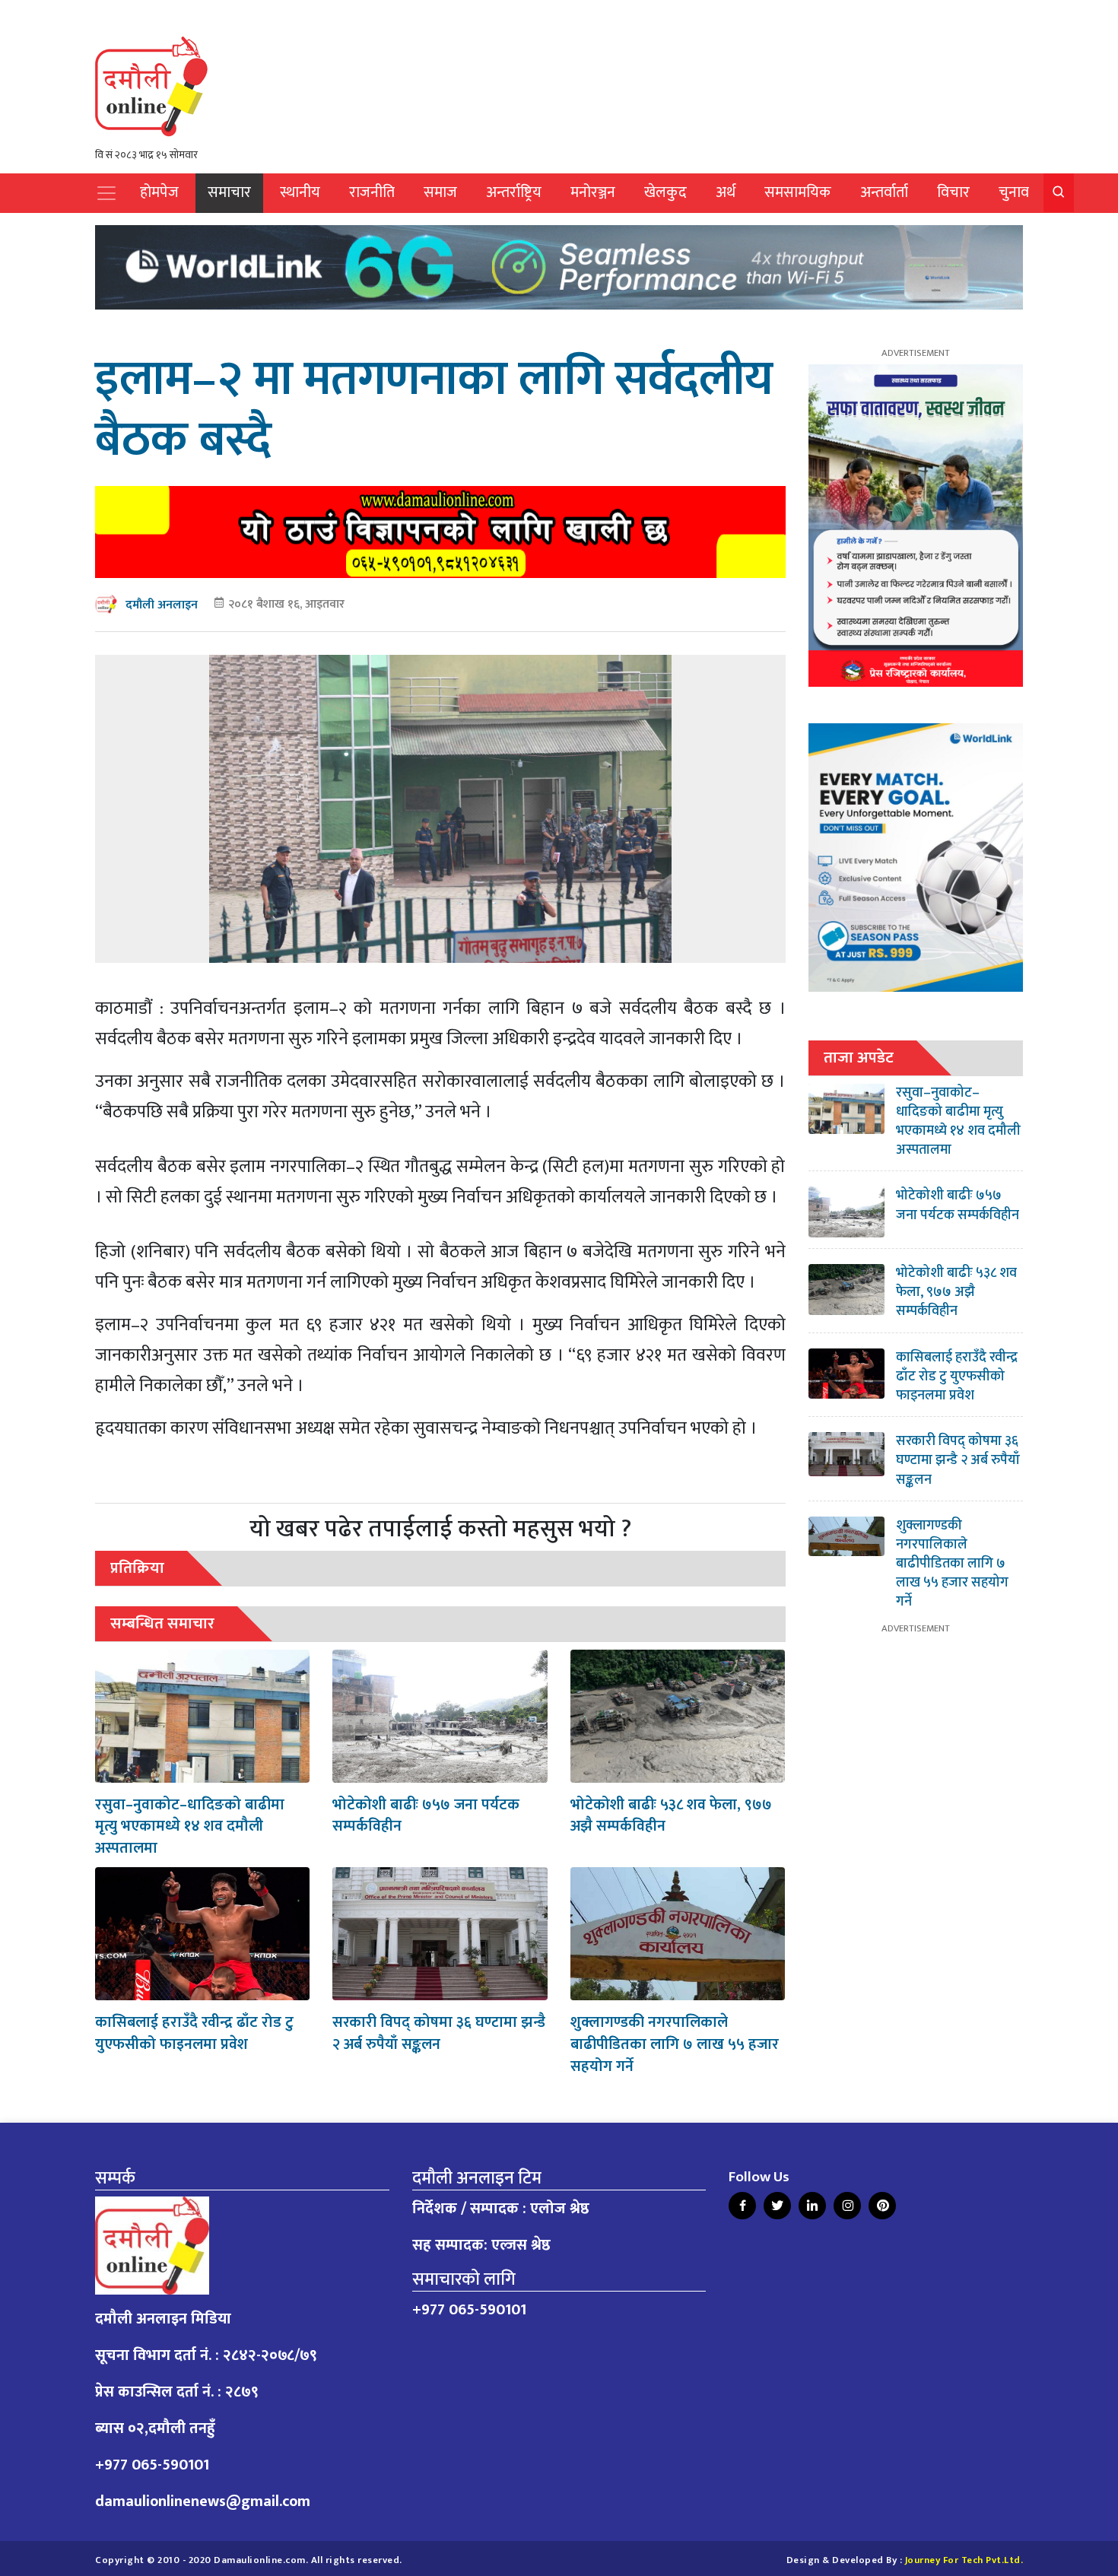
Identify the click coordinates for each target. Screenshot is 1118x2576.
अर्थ (726, 193)
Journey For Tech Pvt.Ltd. (964, 2560)
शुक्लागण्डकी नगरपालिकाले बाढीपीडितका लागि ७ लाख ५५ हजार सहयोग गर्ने (675, 2044)
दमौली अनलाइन (162, 605)
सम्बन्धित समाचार (162, 1623)
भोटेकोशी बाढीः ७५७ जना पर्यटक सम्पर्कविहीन (426, 1816)
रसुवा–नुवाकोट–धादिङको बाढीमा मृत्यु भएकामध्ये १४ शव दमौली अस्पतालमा (190, 1827)
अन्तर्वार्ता (884, 193)
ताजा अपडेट (859, 1058)
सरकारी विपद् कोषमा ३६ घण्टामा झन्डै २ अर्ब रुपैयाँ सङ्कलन (439, 2033)
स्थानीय (300, 193)
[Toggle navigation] (106, 193)
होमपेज (159, 193)
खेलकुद (665, 193)
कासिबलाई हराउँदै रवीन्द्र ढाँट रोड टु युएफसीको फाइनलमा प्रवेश (194, 2033)
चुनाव (1014, 193)
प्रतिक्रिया (137, 1568)
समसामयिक (798, 193)
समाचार (229, 193)
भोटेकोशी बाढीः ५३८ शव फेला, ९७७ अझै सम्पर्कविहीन (671, 1816)
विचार (953, 193)
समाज (440, 193)
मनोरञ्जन (593, 193)
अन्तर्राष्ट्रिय (514, 193)
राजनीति (372, 193)
